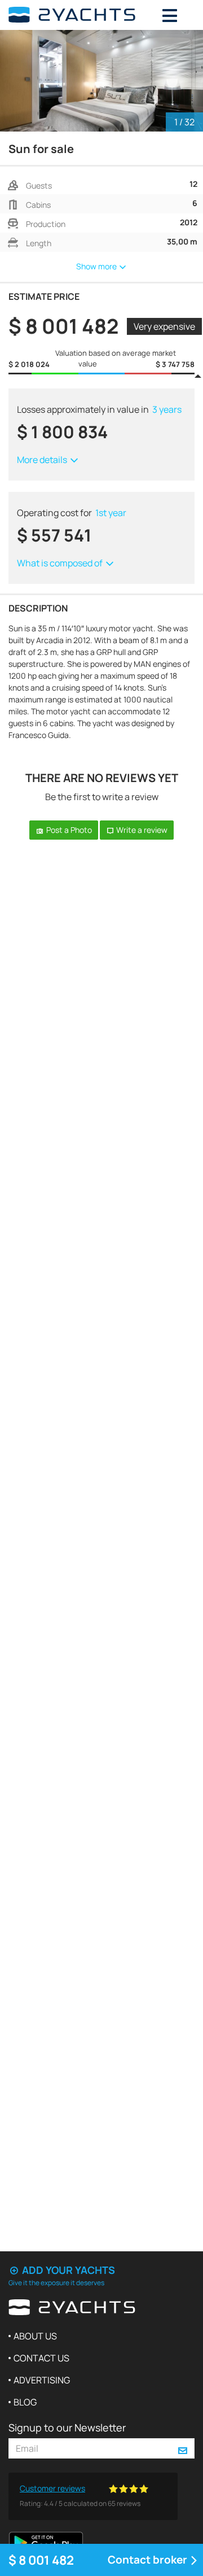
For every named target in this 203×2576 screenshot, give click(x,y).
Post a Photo (68, 830)
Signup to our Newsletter (67, 2427)
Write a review (141, 830)
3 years (167, 409)
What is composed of (61, 563)
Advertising (42, 2380)
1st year (111, 513)
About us (35, 2336)
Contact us (41, 2358)
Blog (25, 2402)
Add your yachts (67, 2270)
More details (43, 460)
